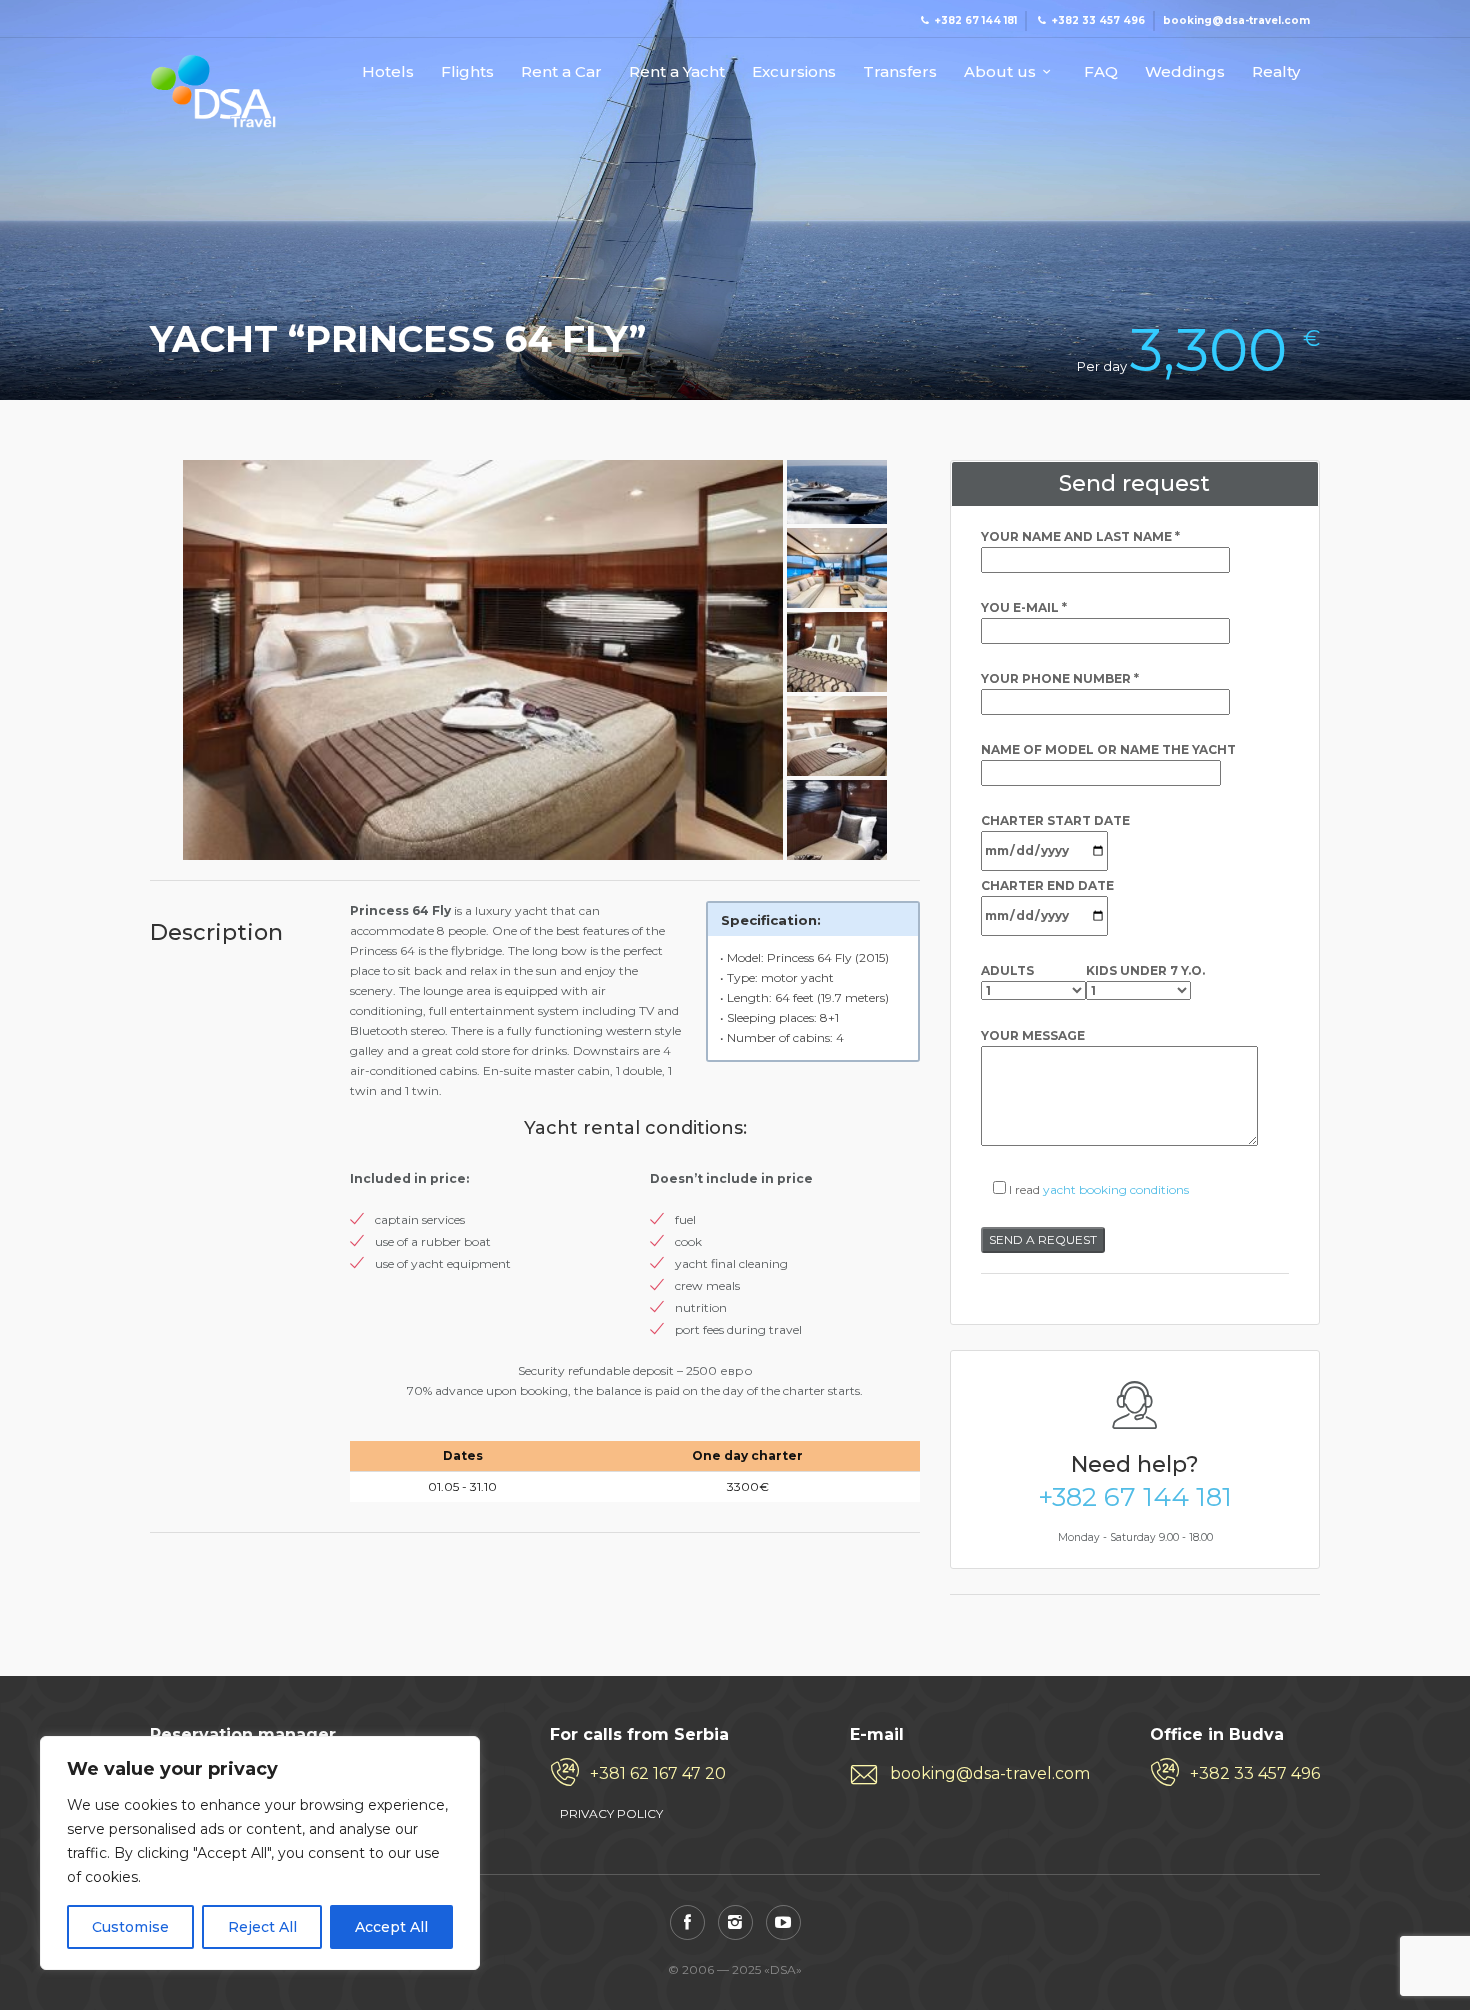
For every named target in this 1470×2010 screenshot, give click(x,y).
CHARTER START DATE (1055, 820)
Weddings (1185, 72)
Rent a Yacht (677, 72)
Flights (467, 72)
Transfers (900, 72)
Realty (1276, 72)
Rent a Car (561, 72)
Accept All (391, 1927)
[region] (260, 1853)
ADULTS (1007, 970)
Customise (130, 1927)
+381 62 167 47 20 (658, 1773)
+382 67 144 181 (1135, 1497)
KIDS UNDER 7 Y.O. (1145, 970)
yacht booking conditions (1116, 1189)
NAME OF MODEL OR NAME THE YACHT (1108, 749)
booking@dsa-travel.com (990, 1773)
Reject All (262, 1927)
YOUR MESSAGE (1033, 1035)
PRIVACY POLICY (611, 1813)
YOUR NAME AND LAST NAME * (1080, 536)
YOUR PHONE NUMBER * (1060, 678)
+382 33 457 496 (1255, 1773)
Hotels (388, 72)
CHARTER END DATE (1047, 885)
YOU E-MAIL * (1024, 607)
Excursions (794, 72)
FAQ (1101, 72)
